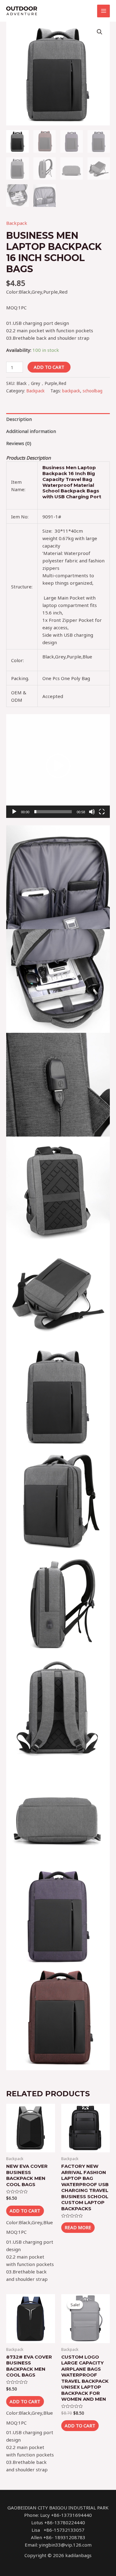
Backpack (17, 223)
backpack (71, 391)
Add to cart (49, 367)
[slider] (53, 812)
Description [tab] (19, 419)
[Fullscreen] (102, 812)
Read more (78, 2227)
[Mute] (92, 812)
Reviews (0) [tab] (19, 443)
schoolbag (92, 391)
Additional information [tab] (31, 431)
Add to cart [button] (25, 2211)
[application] (58, 766)
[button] (100, 32)
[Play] (14, 812)
